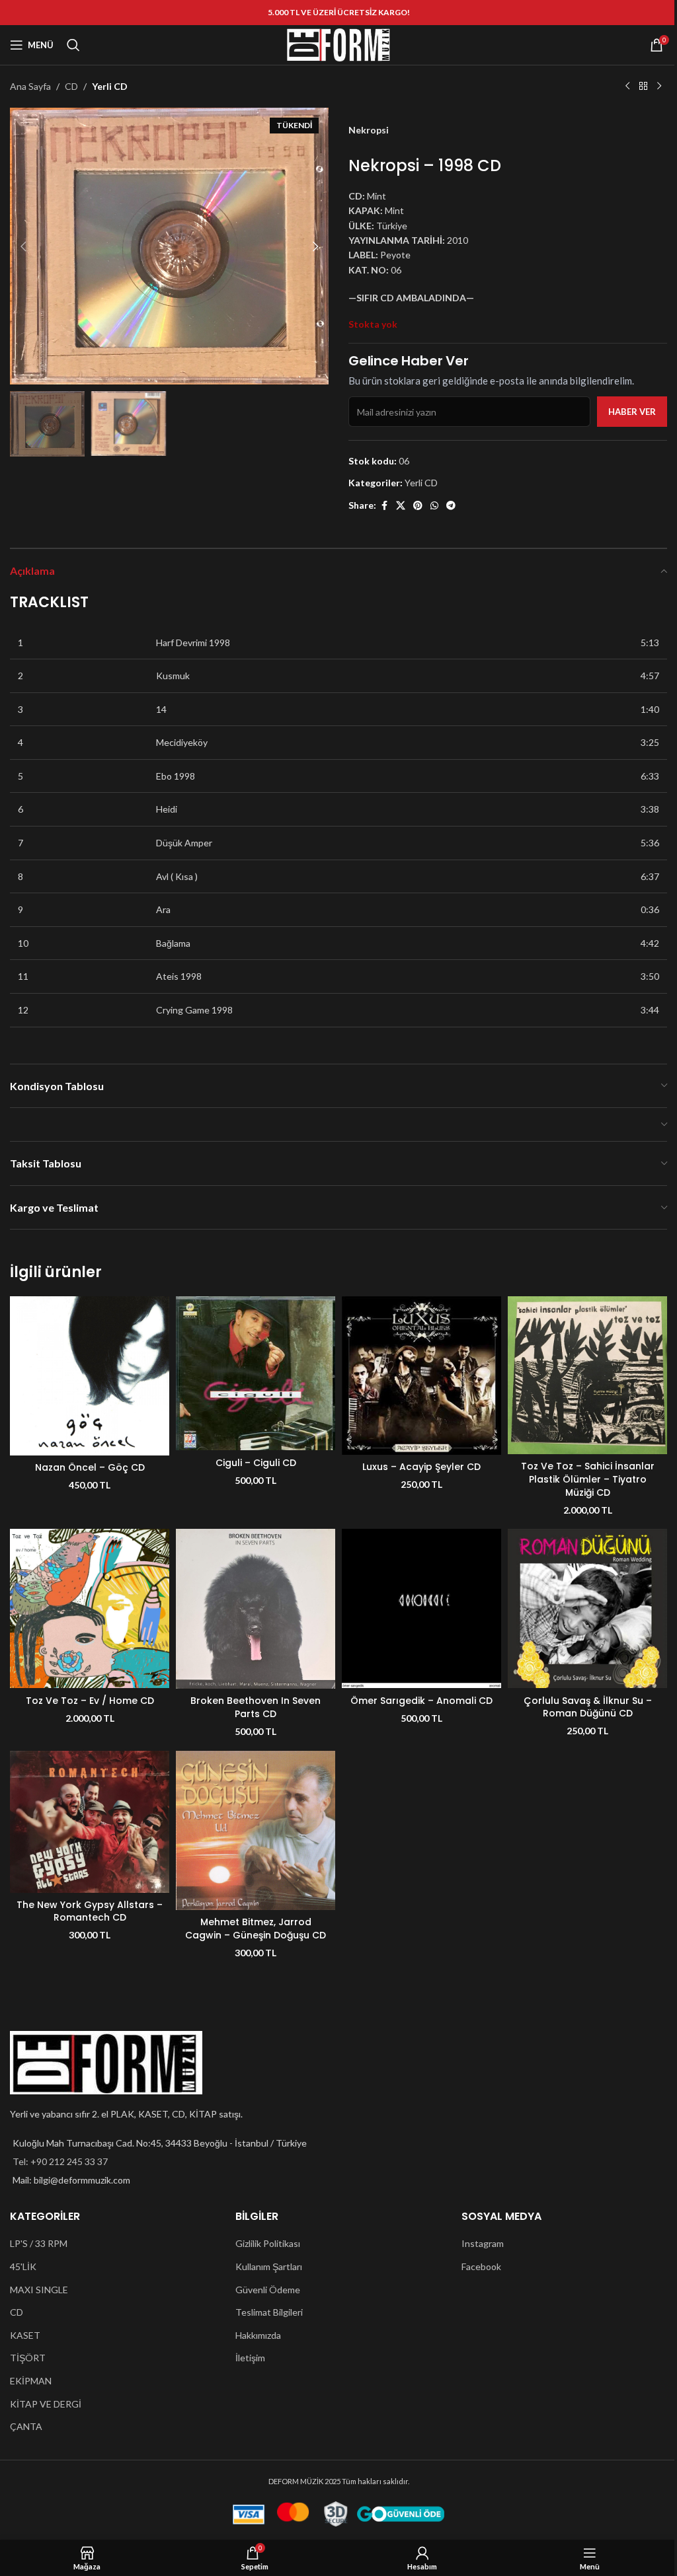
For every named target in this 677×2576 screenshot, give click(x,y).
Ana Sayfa (30, 86)
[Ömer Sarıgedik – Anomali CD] (421, 1608)
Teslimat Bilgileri (269, 2312)
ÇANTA (26, 2426)
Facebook (481, 2266)
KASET (25, 2335)
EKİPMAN (31, 2381)
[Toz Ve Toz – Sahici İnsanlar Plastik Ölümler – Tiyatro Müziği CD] (587, 1375)
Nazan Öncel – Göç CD (90, 1467)
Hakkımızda (258, 2335)
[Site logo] (338, 44)
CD (71, 86)
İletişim (250, 2358)
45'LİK (23, 2266)
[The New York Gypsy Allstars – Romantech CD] (90, 1822)
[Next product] (659, 87)
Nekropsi (369, 130)
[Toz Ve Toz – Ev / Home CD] (90, 1608)
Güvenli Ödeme (268, 2290)
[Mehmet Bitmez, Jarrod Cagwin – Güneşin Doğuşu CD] (256, 1830)
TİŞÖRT (28, 2358)
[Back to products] (643, 87)
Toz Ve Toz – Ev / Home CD (90, 1701)
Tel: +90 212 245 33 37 (60, 2161)
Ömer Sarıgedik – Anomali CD (421, 1701)
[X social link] (401, 506)
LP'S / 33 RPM (39, 2243)
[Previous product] (627, 87)
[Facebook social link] (384, 506)
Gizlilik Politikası (268, 2243)
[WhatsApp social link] (434, 506)
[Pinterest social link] (418, 506)
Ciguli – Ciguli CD (256, 1463)
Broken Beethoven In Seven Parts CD (256, 1707)
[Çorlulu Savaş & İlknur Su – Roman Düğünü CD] (587, 1608)
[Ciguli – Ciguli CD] (256, 1373)
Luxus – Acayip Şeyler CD (421, 1467)
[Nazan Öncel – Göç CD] (90, 1376)
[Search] (73, 45)
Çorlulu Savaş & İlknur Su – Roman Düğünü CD (588, 1707)
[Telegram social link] (451, 506)
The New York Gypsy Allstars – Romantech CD (90, 1911)
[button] (23, 246)
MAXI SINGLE (39, 2290)
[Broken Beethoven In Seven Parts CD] (256, 1609)
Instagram (483, 2243)
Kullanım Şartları (269, 2266)
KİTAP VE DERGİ (46, 2404)
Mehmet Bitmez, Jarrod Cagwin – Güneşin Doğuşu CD (256, 1929)
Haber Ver (632, 412)
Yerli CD (110, 86)
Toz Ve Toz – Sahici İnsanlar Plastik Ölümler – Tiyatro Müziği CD (588, 1479)
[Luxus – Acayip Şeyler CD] (421, 1375)
